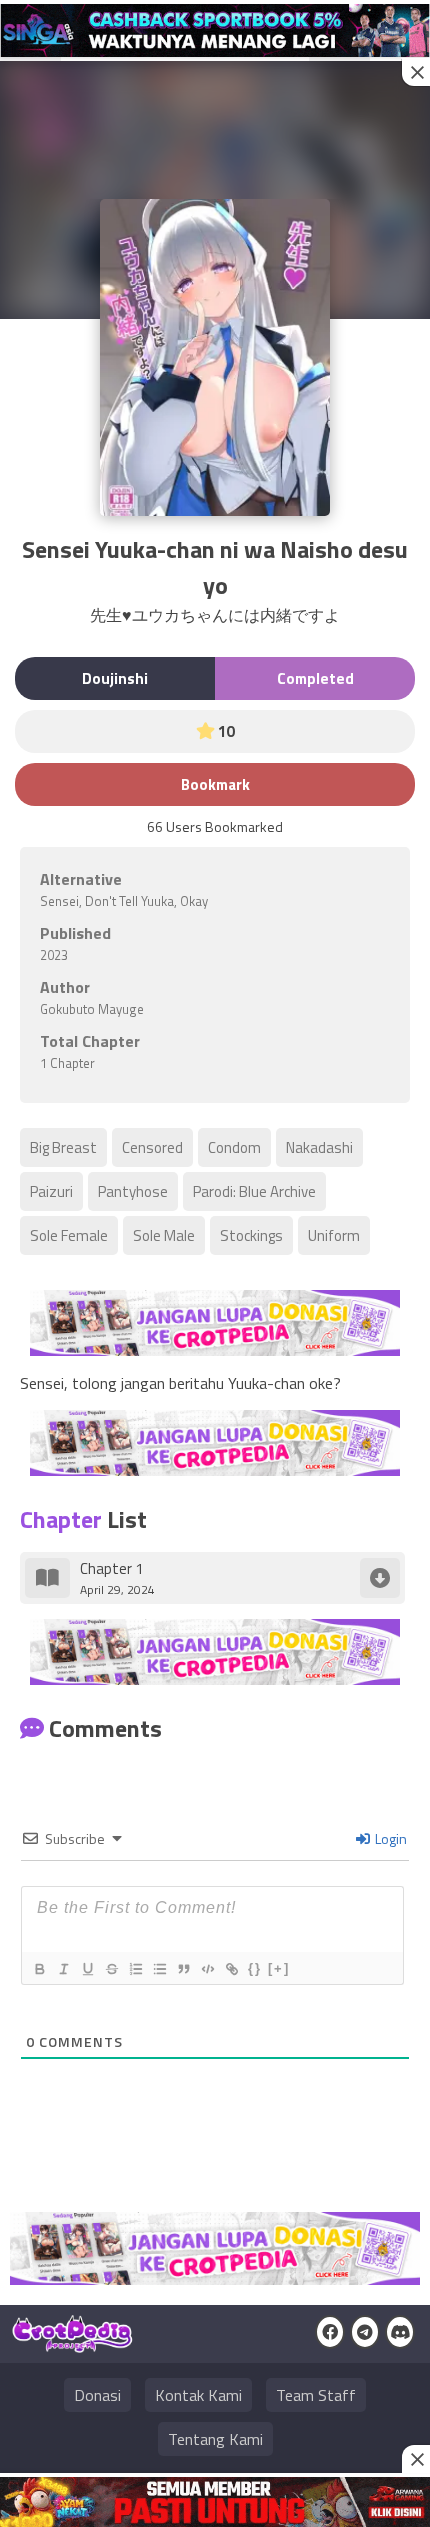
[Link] (231, 1969)
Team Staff (316, 2395)
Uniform (334, 1235)
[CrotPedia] (72, 2344)
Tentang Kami (215, 2439)
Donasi (97, 2395)
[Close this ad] (416, 72)
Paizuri (51, 1191)
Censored (152, 1147)
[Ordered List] (135, 1969)
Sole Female (69, 1235)
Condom (234, 1147)
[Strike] (111, 1969)
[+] (279, 1968)
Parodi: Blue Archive (254, 1191)
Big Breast (63, 1147)
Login (389, 1838)
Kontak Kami (198, 2395)
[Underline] (87, 1969)
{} (255, 1968)
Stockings (251, 1235)
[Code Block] (207, 1969)
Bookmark (215, 784)
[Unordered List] (159, 1969)
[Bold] (39, 1969)
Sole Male (164, 1235)
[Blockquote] (183, 1969)
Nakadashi (319, 1147)
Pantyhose (133, 1191)
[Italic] (63, 1969)
